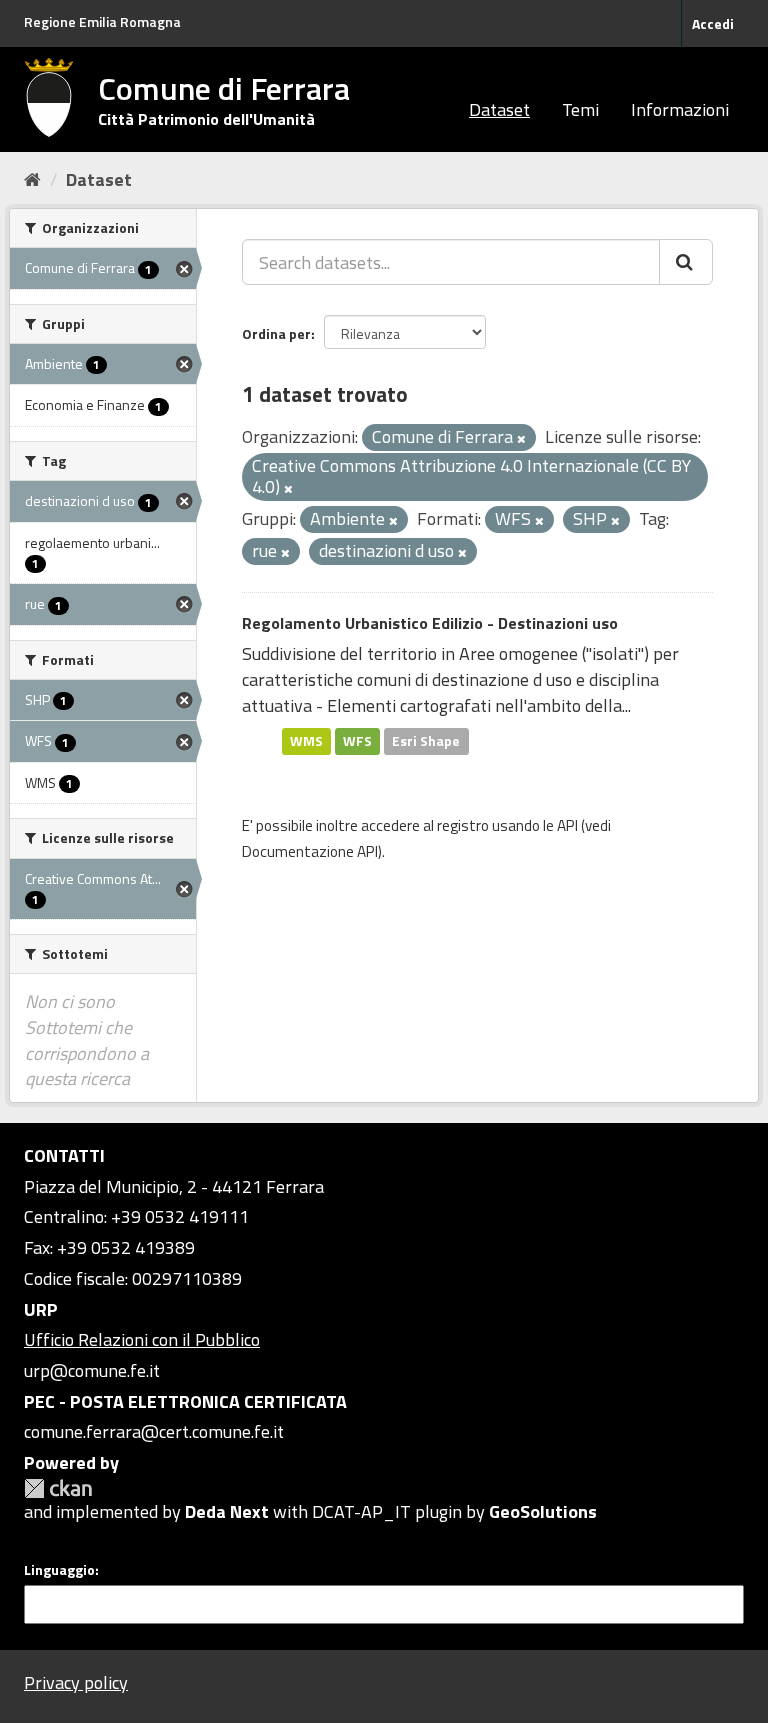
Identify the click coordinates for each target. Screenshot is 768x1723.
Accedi (713, 23)
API (567, 825)
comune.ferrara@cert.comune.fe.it (154, 1431)
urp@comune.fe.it (92, 1370)
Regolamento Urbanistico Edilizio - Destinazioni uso (430, 623)
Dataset (499, 109)
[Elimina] (521, 439)
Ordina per (276, 333)
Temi (580, 109)
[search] (686, 262)
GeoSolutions (543, 1511)
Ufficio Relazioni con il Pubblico (142, 1339)
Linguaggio (59, 1570)
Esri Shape (426, 741)
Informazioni (680, 109)
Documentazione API (310, 851)
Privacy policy (76, 1682)
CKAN (58, 1488)
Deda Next (227, 1511)
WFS (357, 741)
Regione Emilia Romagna (102, 21)
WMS (306, 741)
